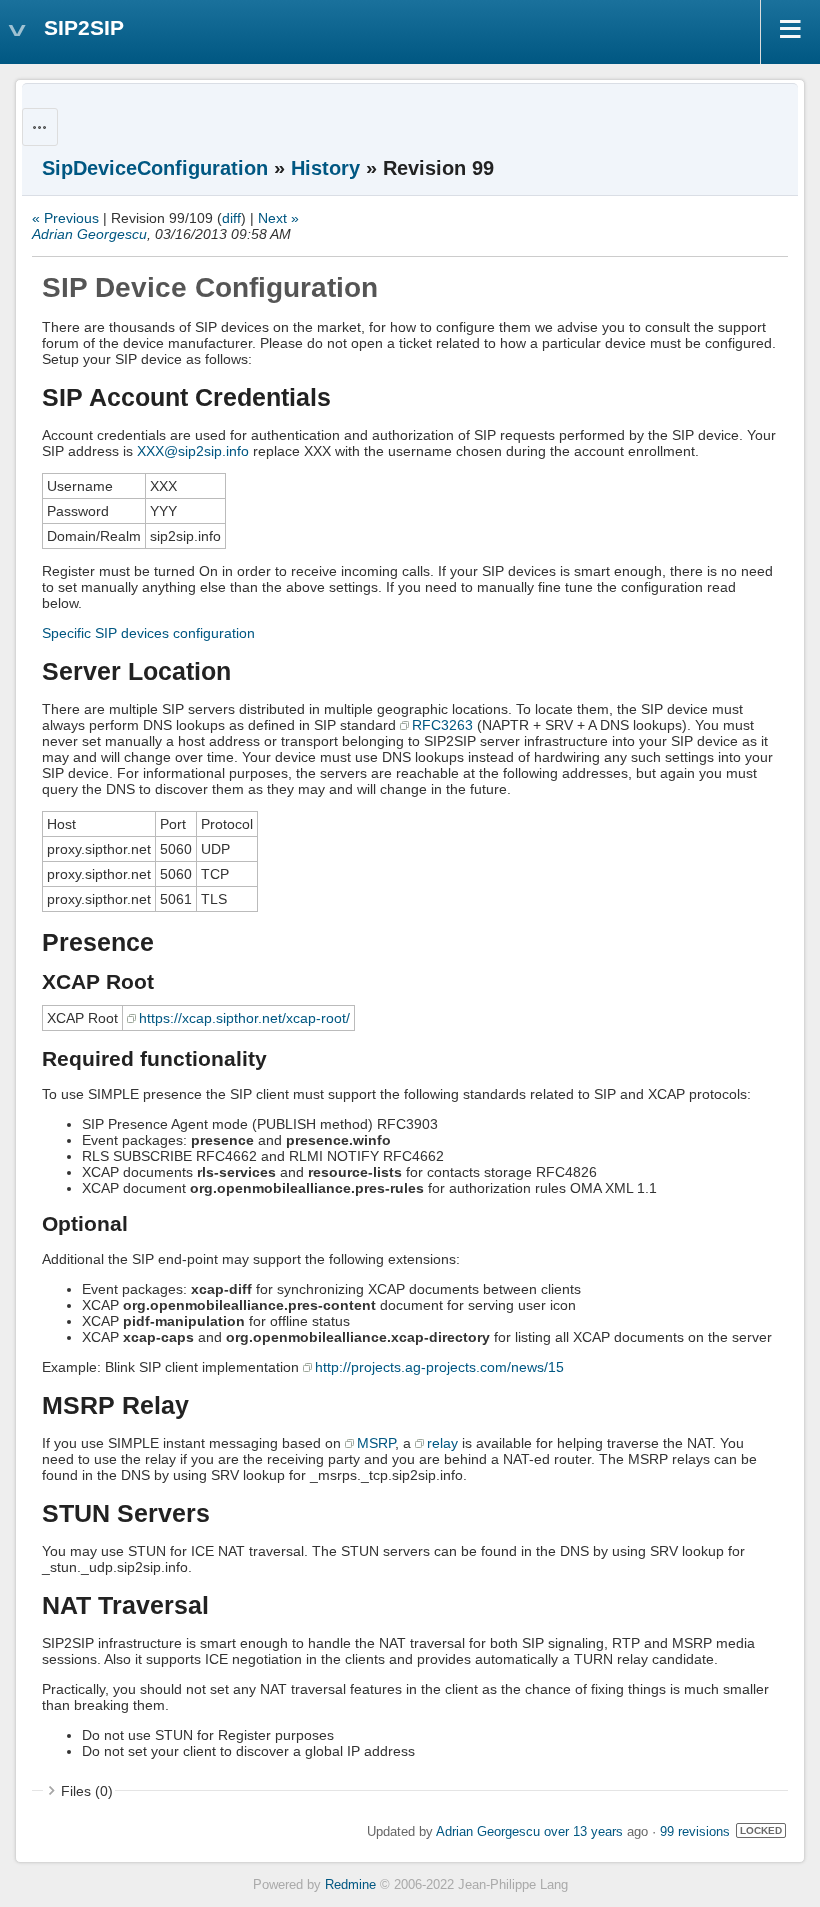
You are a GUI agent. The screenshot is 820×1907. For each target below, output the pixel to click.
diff (231, 218)
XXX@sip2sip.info (193, 451)
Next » (278, 218)
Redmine (350, 1885)
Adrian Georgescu (89, 234)
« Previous (65, 218)
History (325, 168)
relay (442, 1443)
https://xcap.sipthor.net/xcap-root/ (244, 1018)
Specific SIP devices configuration (148, 633)
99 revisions (695, 1832)
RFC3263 (442, 725)
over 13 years (583, 1832)
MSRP (376, 1443)
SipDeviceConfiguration (155, 168)
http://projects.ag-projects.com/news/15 (439, 1367)
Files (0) (87, 1791)
